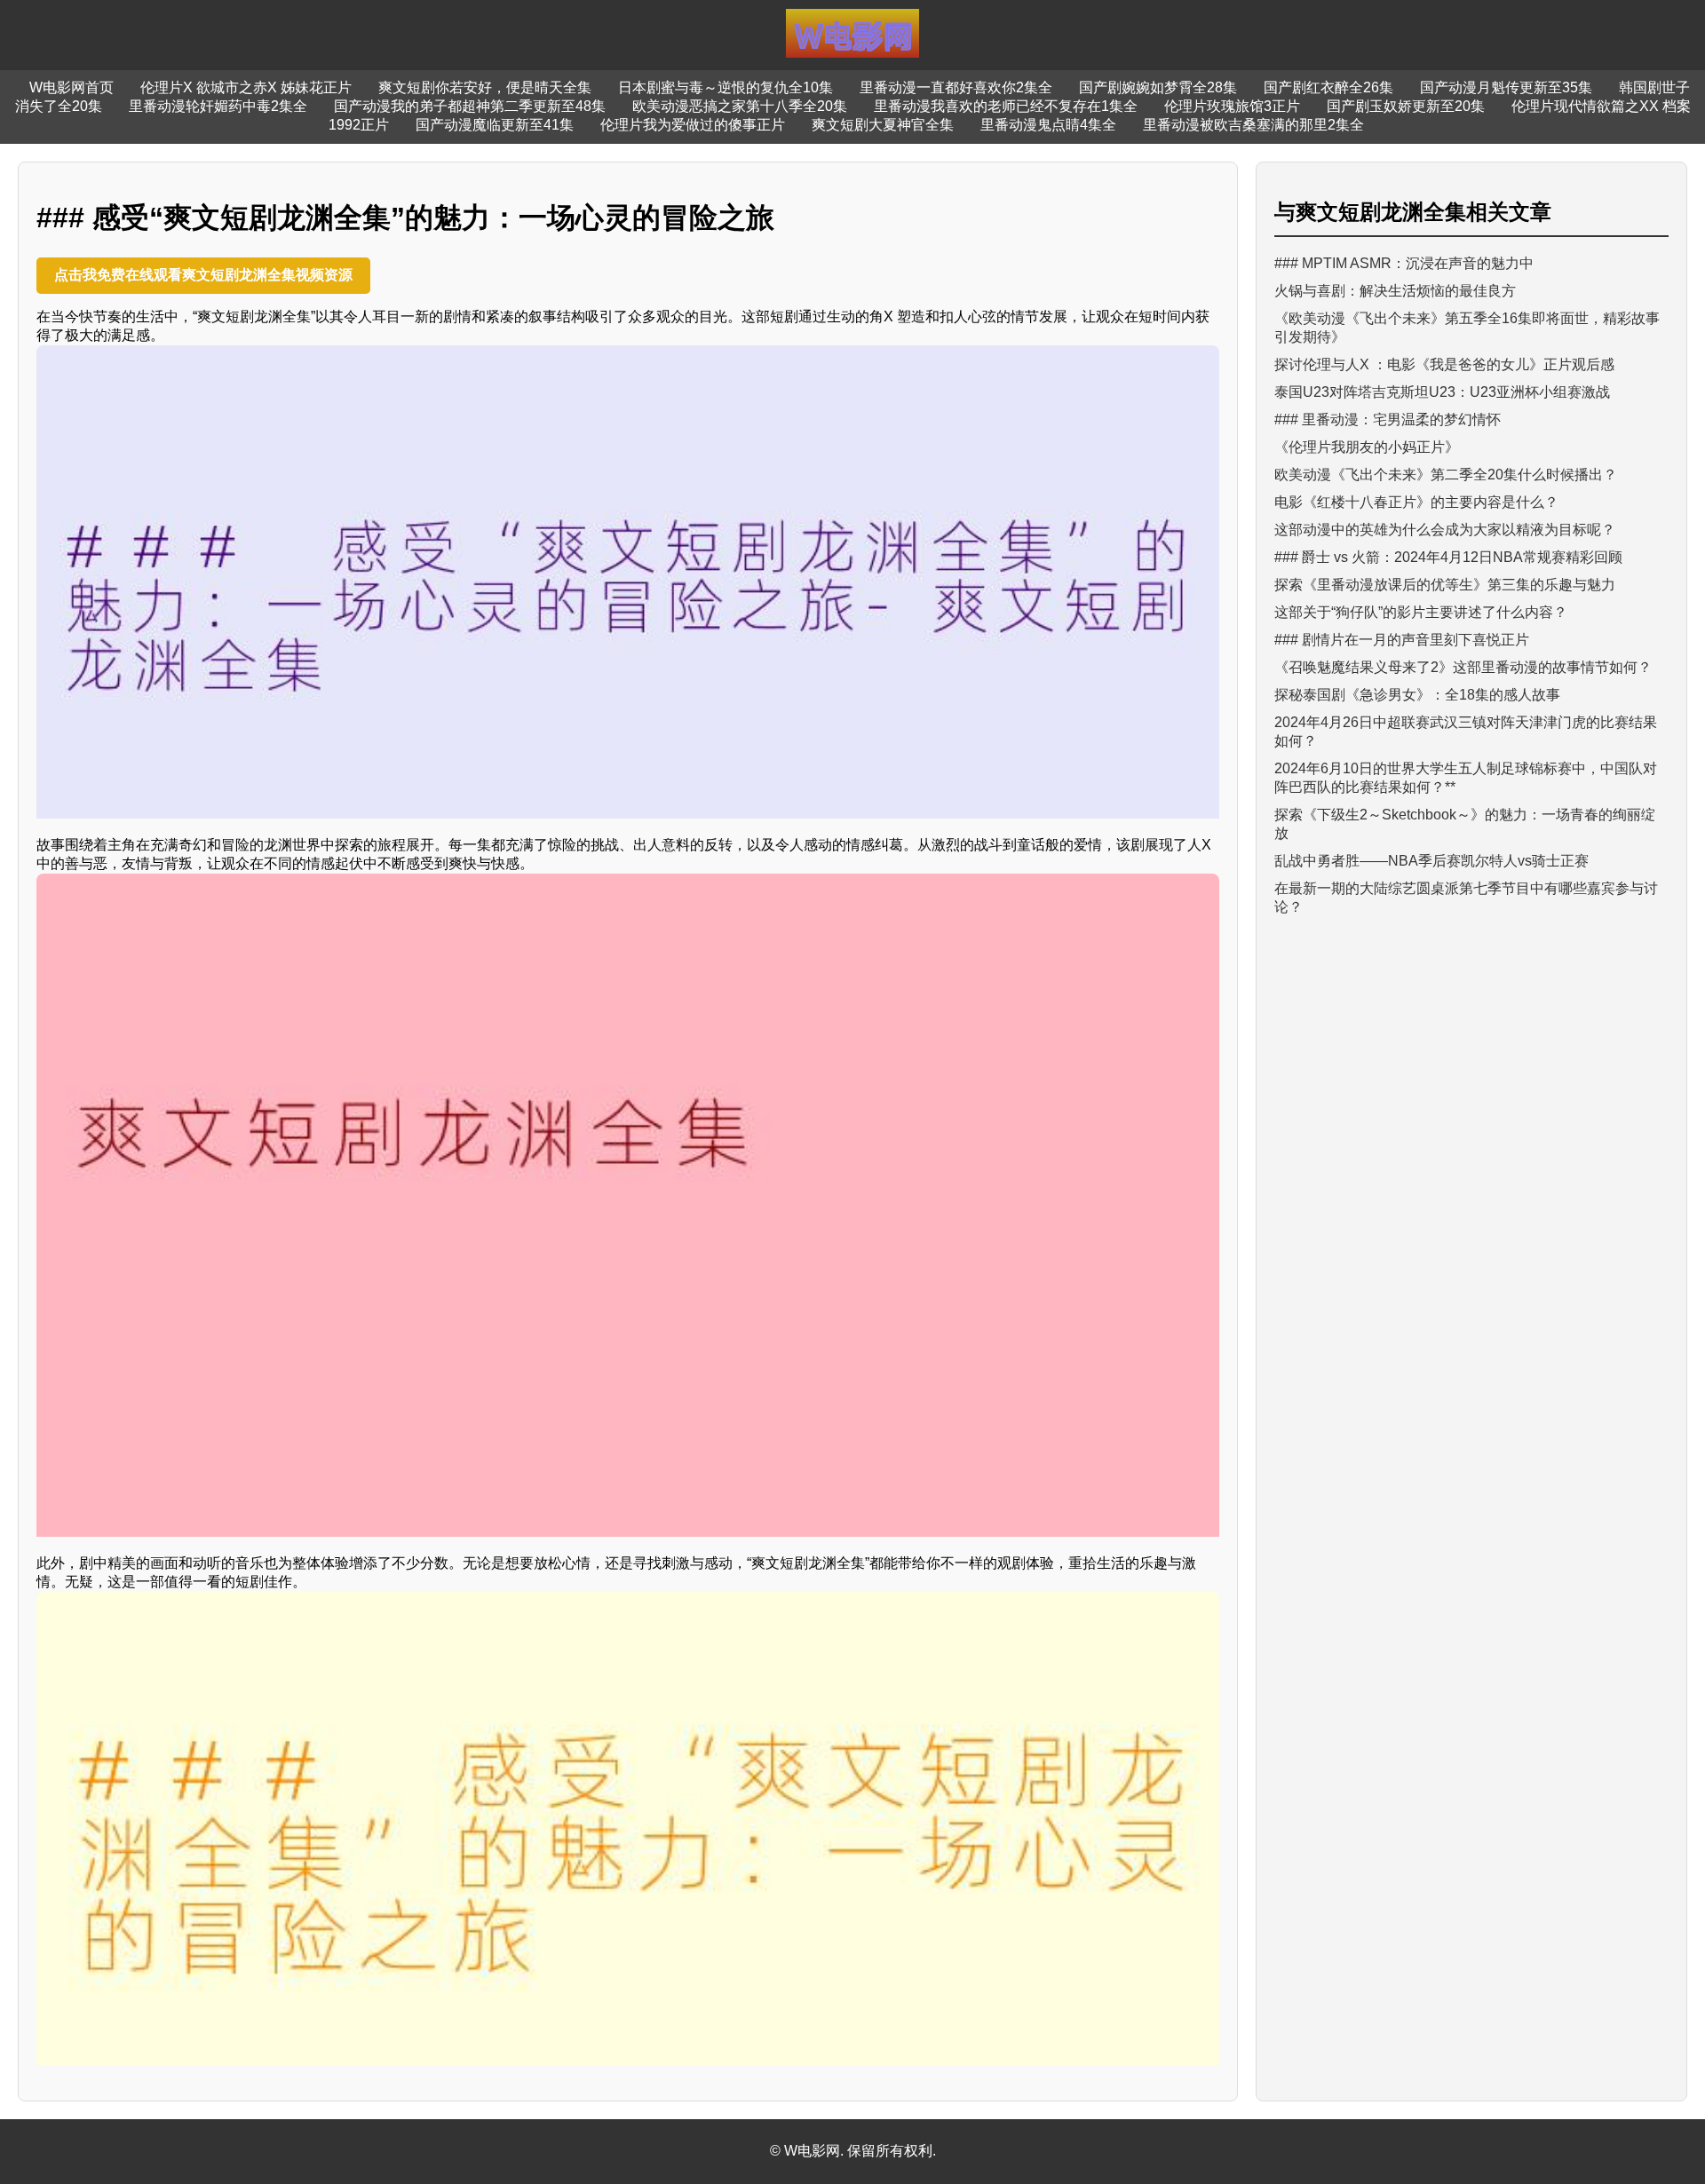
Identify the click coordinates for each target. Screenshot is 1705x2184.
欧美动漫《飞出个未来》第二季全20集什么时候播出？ (1446, 475)
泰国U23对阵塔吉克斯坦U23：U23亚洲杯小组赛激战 (1442, 392)
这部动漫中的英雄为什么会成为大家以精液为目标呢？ (1445, 530)
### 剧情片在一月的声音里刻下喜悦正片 (1402, 640)
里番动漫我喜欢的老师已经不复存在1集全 (1006, 106)
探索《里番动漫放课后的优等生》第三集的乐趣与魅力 (1445, 585)
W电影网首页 (71, 87)
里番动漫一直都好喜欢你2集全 (956, 87)
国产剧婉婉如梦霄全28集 (1158, 87)
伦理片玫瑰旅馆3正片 (1232, 106)
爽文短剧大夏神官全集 (883, 125)
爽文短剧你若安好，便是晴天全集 (485, 87)
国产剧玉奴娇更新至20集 (1406, 106)
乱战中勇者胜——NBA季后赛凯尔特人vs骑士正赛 (1431, 861)
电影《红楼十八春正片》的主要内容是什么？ (1416, 502)
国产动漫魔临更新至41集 (495, 125)
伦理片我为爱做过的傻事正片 (693, 125)
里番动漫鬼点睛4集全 (1048, 125)
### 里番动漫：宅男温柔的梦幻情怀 (1388, 419)
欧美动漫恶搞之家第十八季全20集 (740, 106)
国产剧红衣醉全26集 (1328, 87)
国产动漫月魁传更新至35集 (1506, 87)
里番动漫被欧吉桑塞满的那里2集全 (1253, 125)
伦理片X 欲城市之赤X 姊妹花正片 (246, 87)
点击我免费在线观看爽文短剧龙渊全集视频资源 (203, 275)
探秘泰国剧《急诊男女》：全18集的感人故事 (1417, 695)
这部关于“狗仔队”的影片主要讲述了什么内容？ (1421, 612)
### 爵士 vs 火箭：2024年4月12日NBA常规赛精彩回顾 (1448, 557)
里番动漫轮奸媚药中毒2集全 (218, 106)
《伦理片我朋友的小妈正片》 (1367, 447)
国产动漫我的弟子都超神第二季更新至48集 (470, 106)
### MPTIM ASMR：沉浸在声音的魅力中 (1404, 263)
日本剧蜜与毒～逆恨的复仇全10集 (726, 87)
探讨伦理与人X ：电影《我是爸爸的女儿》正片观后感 (1444, 364)
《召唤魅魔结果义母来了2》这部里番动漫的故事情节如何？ (1463, 667)
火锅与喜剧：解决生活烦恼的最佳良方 (1395, 291)
